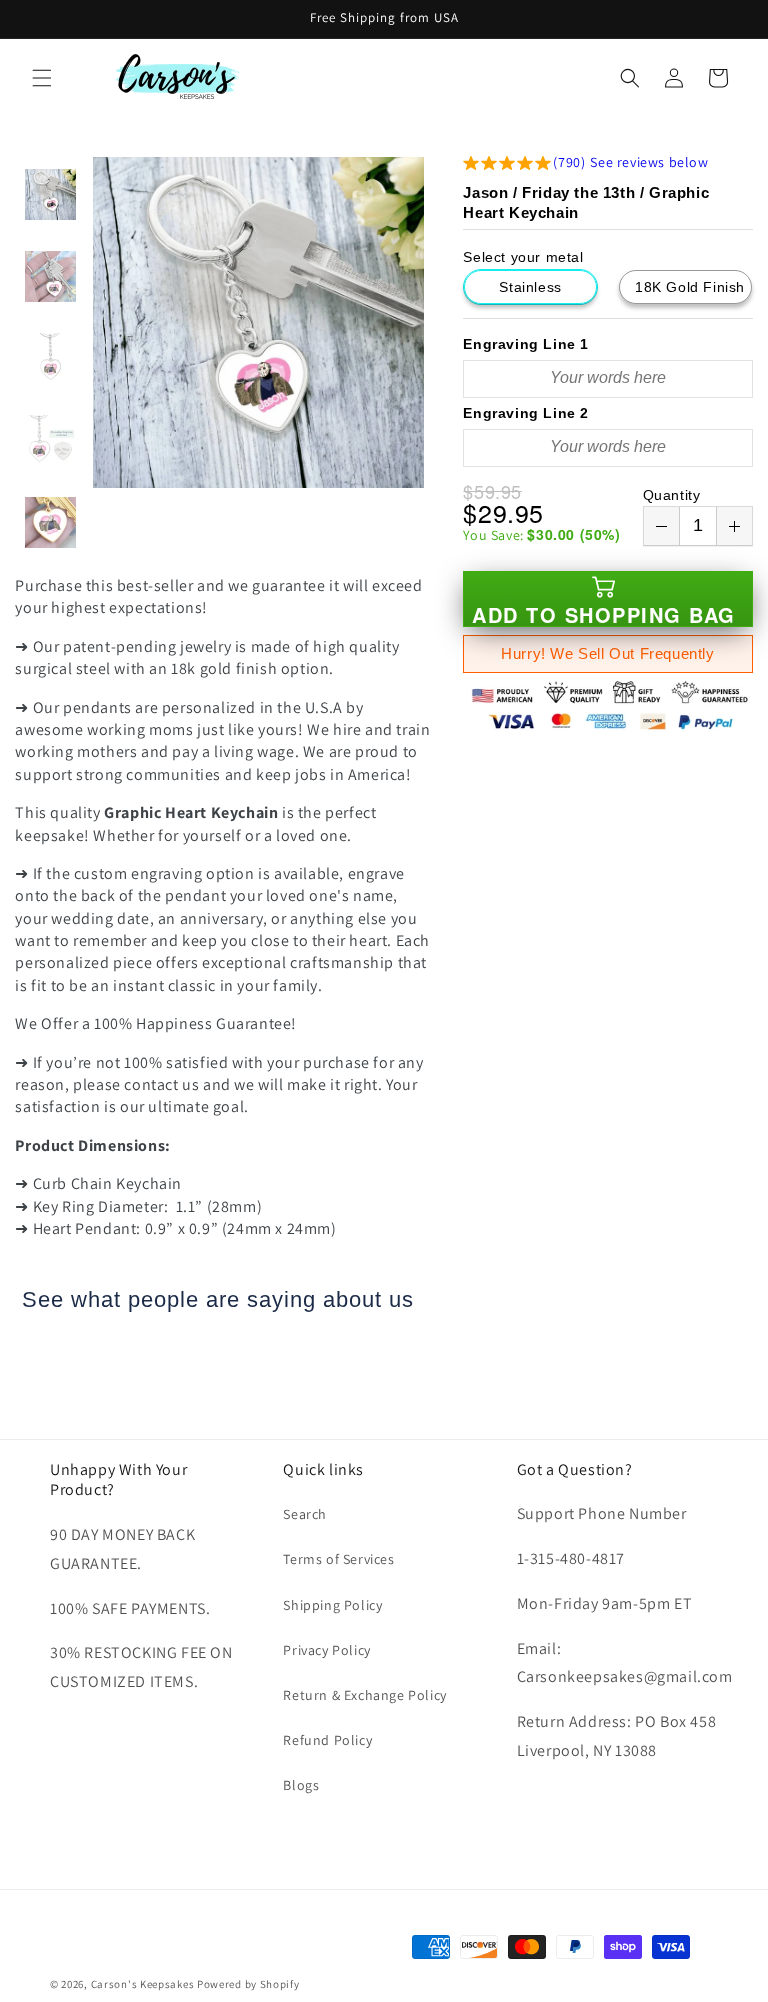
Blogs (301, 1785)
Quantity (672, 495)
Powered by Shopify (248, 1984)
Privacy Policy (326, 1650)
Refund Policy (327, 1740)
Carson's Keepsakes (143, 1984)
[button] (42, 78)
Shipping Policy (332, 1605)
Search (305, 1514)
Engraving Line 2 (526, 413)
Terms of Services (338, 1559)
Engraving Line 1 (526, 344)
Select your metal (523, 257)
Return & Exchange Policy (364, 1695)
